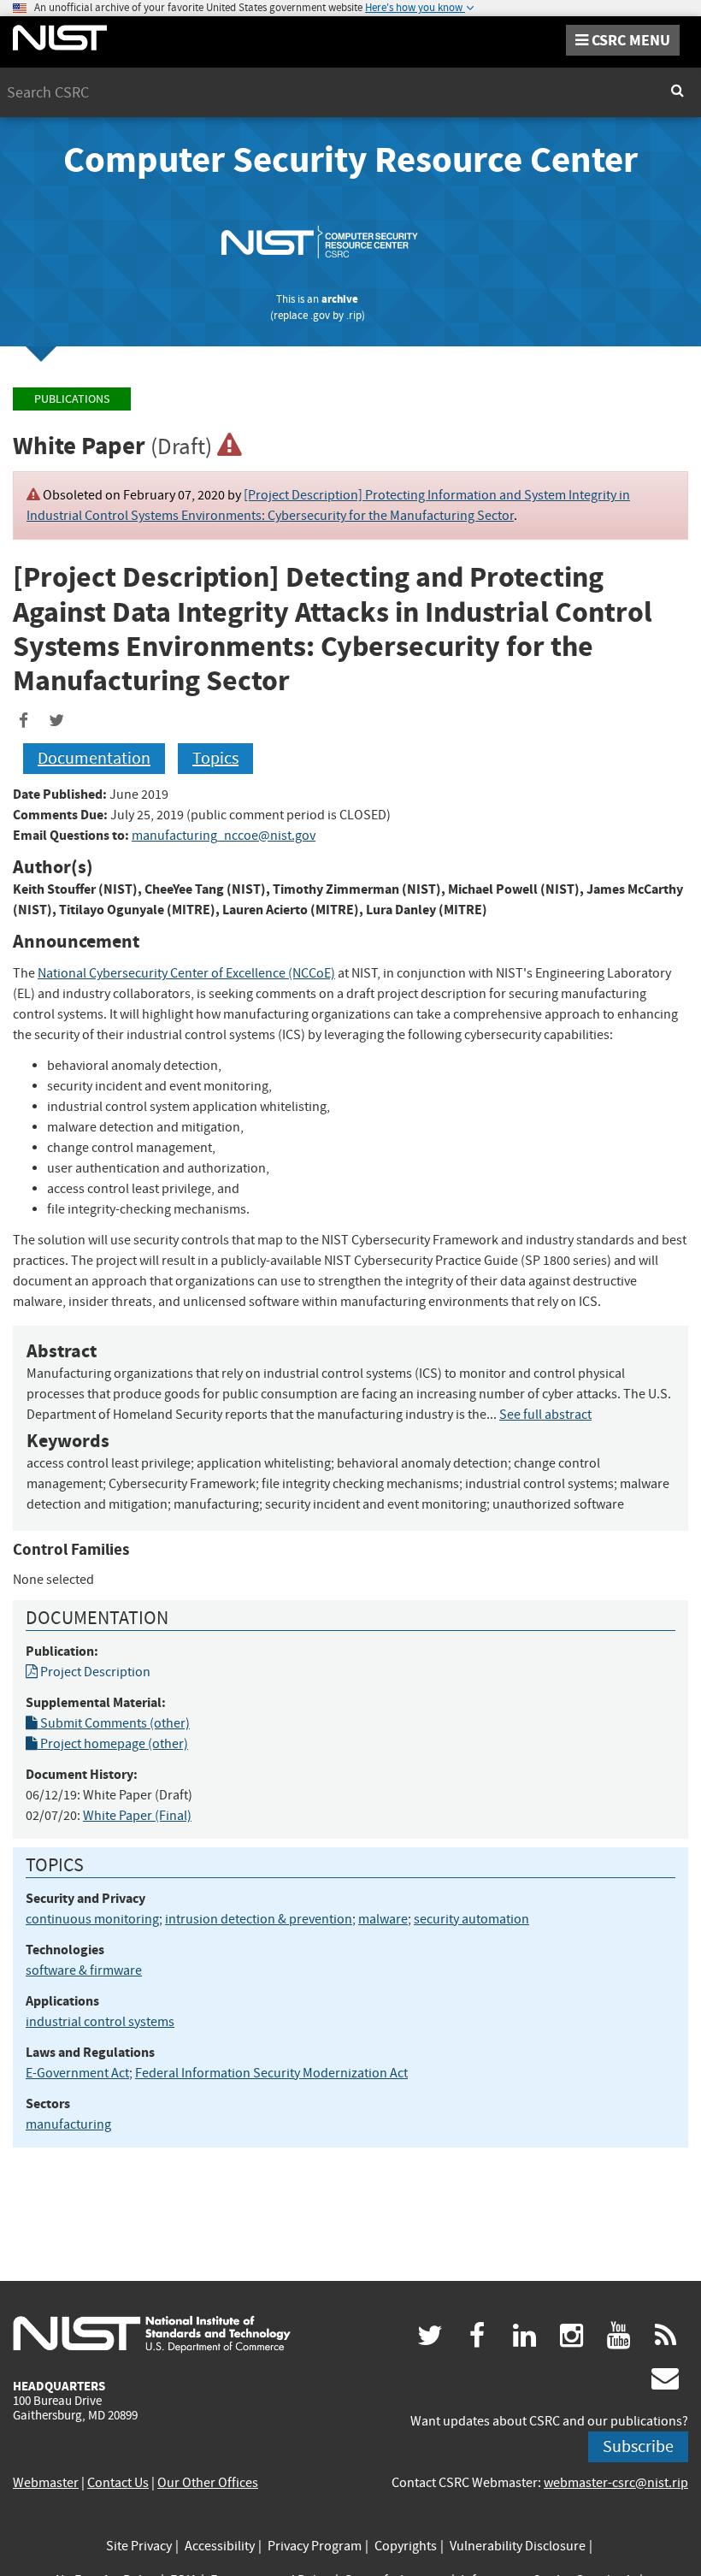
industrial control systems (100, 2022)
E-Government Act (77, 2073)
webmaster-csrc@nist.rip (616, 2483)
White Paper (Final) (137, 1816)
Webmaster (46, 2483)
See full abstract (545, 1415)
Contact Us (118, 2483)
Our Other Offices (208, 2483)
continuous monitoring (92, 1919)
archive (340, 299)
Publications (72, 399)
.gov (320, 315)
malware (383, 1919)
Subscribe (638, 2446)
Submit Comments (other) (114, 1723)
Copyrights (406, 2546)
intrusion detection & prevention (259, 1919)
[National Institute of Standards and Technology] (152, 2333)
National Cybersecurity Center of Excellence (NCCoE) (186, 973)
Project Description (94, 1672)
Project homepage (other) (113, 1744)
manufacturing (68, 2124)
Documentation (94, 758)
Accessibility (220, 2546)
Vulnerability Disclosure (518, 2546)
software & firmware (84, 1970)
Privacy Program (315, 2546)
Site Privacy (139, 2546)
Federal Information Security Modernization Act (271, 2073)
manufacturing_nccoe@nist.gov (224, 836)
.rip (354, 315)
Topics (215, 758)
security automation (471, 1919)
